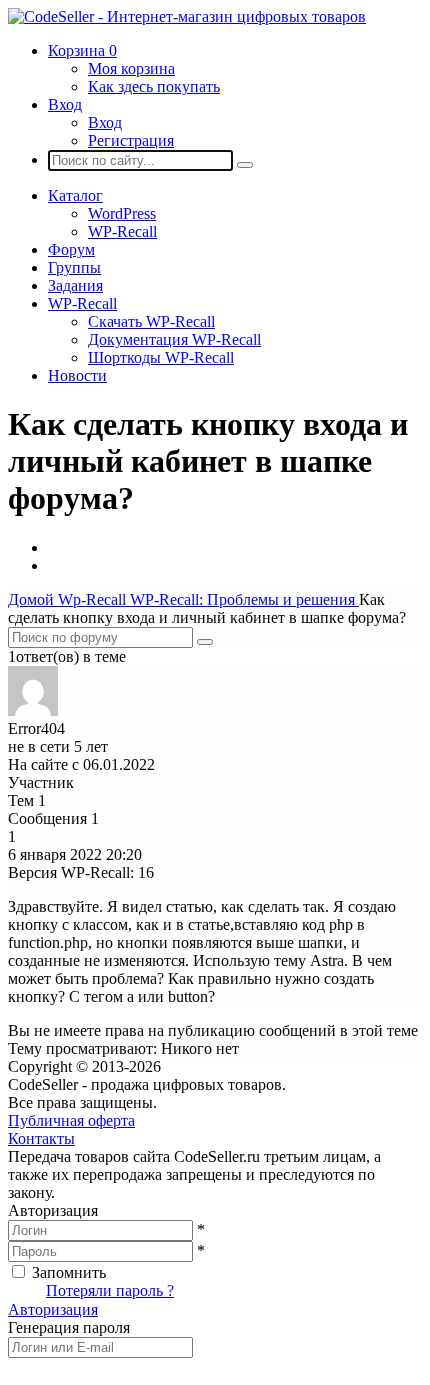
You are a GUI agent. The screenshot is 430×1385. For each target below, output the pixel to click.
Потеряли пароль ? (110, 1290)
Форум (71, 249)
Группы (74, 267)
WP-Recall (122, 231)
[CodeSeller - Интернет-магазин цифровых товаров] (187, 16)
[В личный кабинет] (33, 710)
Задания (75, 285)
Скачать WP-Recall (151, 321)
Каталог (75, 195)
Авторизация (53, 1309)
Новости (77, 375)
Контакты (41, 1138)
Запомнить (69, 1272)
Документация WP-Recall (174, 339)
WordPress (122, 213)
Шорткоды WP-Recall (161, 357)
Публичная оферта (71, 1120)
